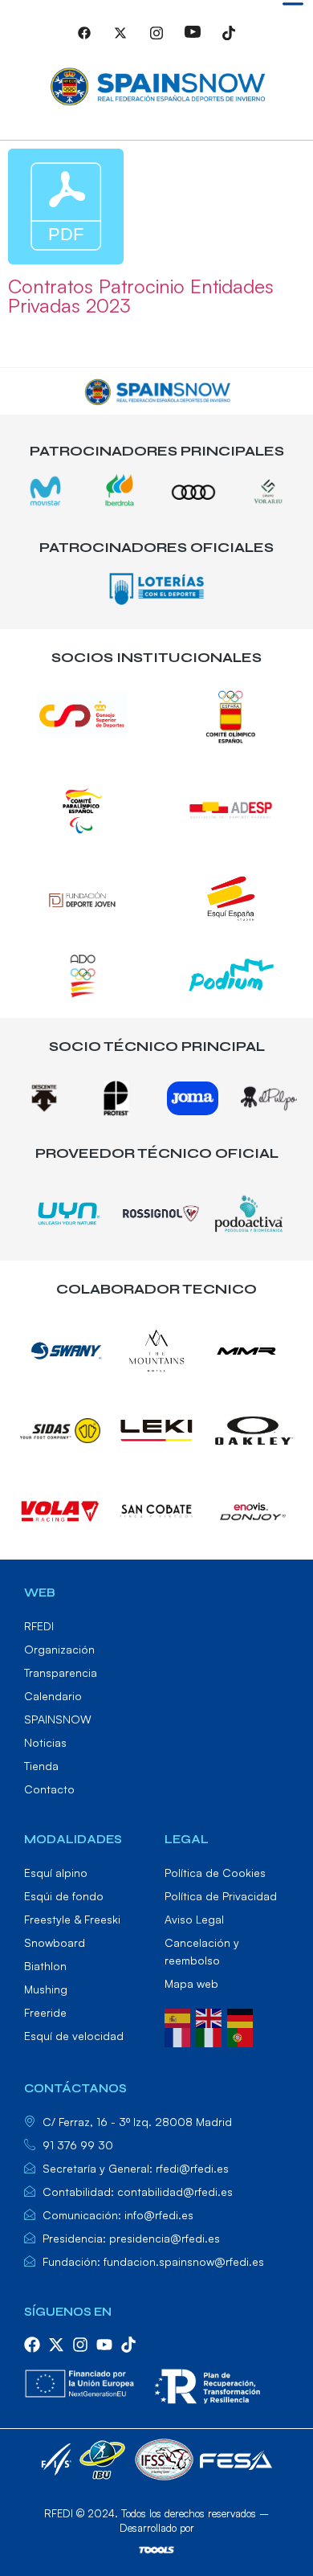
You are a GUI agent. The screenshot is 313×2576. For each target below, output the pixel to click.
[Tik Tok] (229, 40)
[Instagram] (156, 40)
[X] (120, 40)
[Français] (180, 2036)
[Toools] (156, 2549)
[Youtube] (193, 40)
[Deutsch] (243, 2017)
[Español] (180, 2017)
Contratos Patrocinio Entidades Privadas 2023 (141, 296)
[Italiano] (211, 2036)
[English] (211, 2017)
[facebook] (32, 2345)
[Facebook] (84, 40)
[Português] (243, 2036)
